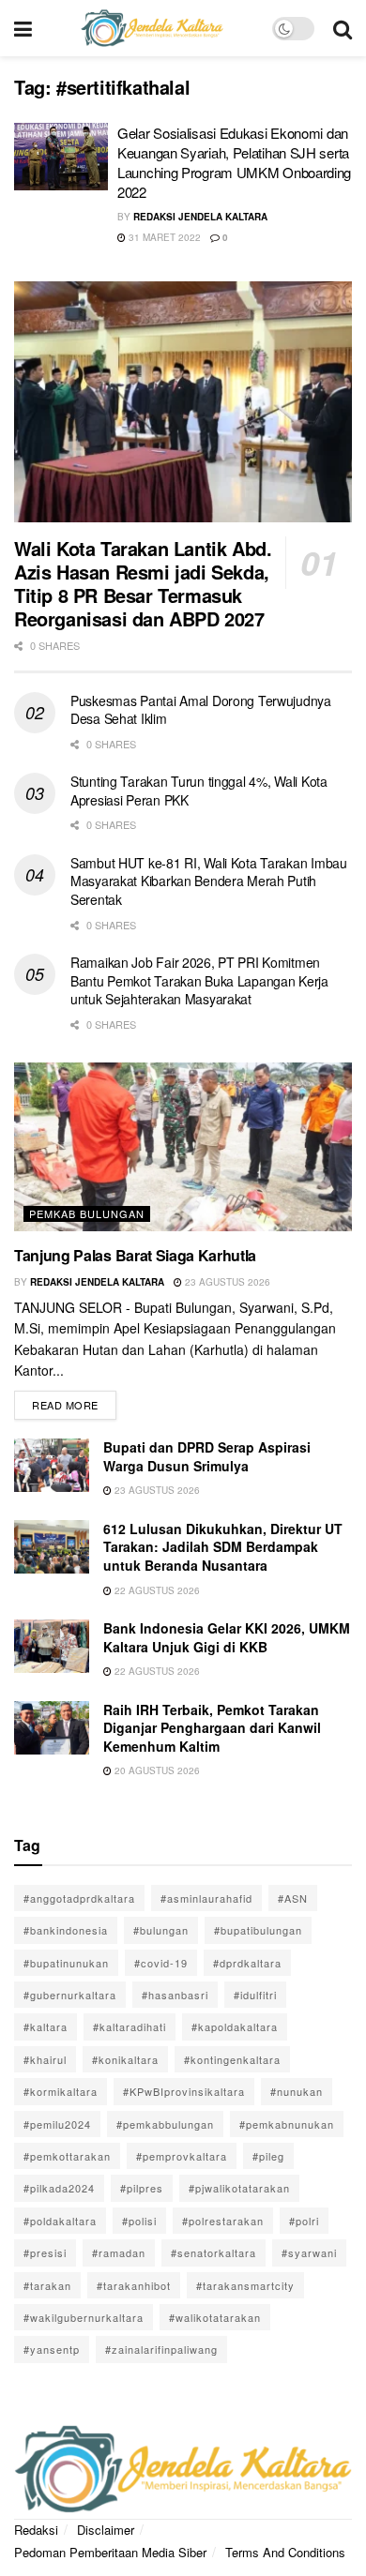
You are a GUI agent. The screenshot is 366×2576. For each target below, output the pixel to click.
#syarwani (309, 2252)
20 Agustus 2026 (156, 1770)
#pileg (268, 2156)
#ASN (293, 1898)
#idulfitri (255, 1995)
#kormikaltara (61, 2091)
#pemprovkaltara (182, 2156)
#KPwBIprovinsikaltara (184, 2091)
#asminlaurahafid (206, 1898)
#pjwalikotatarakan (239, 2188)
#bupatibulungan (258, 1930)
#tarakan (47, 2285)
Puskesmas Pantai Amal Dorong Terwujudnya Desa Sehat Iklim (201, 710)
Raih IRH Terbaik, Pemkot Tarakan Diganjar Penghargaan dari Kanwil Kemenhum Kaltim (212, 1728)
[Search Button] (343, 28)
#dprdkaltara (247, 1963)
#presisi (45, 2252)
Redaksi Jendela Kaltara (200, 217)
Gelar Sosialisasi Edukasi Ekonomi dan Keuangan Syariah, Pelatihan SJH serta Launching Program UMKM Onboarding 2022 (234, 162)
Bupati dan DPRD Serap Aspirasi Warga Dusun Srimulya (207, 1456)
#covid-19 (161, 1963)
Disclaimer (106, 2530)
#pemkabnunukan (287, 2124)
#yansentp (52, 2349)
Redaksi (36, 2530)
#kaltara (46, 2026)
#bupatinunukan (66, 1963)
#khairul (45, 2059)
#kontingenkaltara (232, 2059)
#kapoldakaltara (235, 2026)
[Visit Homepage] (152, 28)
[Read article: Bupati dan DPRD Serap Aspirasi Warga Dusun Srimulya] (52, 1465)
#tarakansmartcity (245, 2285)
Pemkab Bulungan (87, 1213)
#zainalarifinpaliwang (161, 2349)
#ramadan (119, 2252)
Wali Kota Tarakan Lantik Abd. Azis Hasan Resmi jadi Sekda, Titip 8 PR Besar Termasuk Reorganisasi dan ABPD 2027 (143, 583)
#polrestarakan (223, 2221)
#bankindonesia (66, 1930)
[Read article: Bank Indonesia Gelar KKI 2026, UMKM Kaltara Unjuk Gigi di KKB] (52, 1646)
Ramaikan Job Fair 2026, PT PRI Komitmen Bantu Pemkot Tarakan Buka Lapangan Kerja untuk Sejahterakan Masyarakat (199, 980)
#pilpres (142, 2188)
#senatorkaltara (213, 2252)
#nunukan (297, 2091)
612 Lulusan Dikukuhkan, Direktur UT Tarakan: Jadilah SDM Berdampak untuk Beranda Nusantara (223, 1547)
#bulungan (161, 1930)
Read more (74, 1401)
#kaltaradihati (130, 2026)
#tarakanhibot (134, 2285)
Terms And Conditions (285, 2552)
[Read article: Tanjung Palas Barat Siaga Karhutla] (183, 1147)
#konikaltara (125, 2059)
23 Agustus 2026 (226, 1282)
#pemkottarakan (67, 2156)
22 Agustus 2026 (156, 1590)
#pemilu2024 (57, 2124)
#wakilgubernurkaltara (84, 2317)
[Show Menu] (23, 28)
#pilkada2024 (59, 2188)
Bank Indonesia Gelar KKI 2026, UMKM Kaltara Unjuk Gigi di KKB (227, 1637)
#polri (304, 2221)
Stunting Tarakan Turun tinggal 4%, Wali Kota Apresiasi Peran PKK (199, 791)
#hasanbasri (175, 1995)
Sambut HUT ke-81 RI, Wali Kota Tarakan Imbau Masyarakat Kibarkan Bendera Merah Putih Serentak (209, 881)
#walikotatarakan (215, 2317)
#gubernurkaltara (70, 1995)
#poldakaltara (60, 2221)
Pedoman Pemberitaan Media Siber (110, 2552)
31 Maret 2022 (163, 237)
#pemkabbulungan (165, 2124)
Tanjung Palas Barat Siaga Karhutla (135, 1255)
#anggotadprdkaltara (79, 1898)
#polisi (139, 2221)
